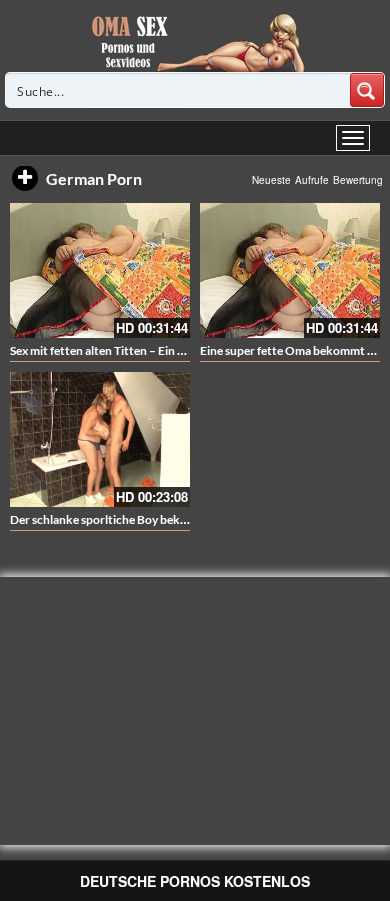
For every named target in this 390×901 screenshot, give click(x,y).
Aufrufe (312, 180)
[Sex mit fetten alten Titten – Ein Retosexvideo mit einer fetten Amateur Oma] (100, 270)
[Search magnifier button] (367, 90)
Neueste (271, 180)
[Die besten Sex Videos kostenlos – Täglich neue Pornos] (195, 42)
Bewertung (358, 180)
